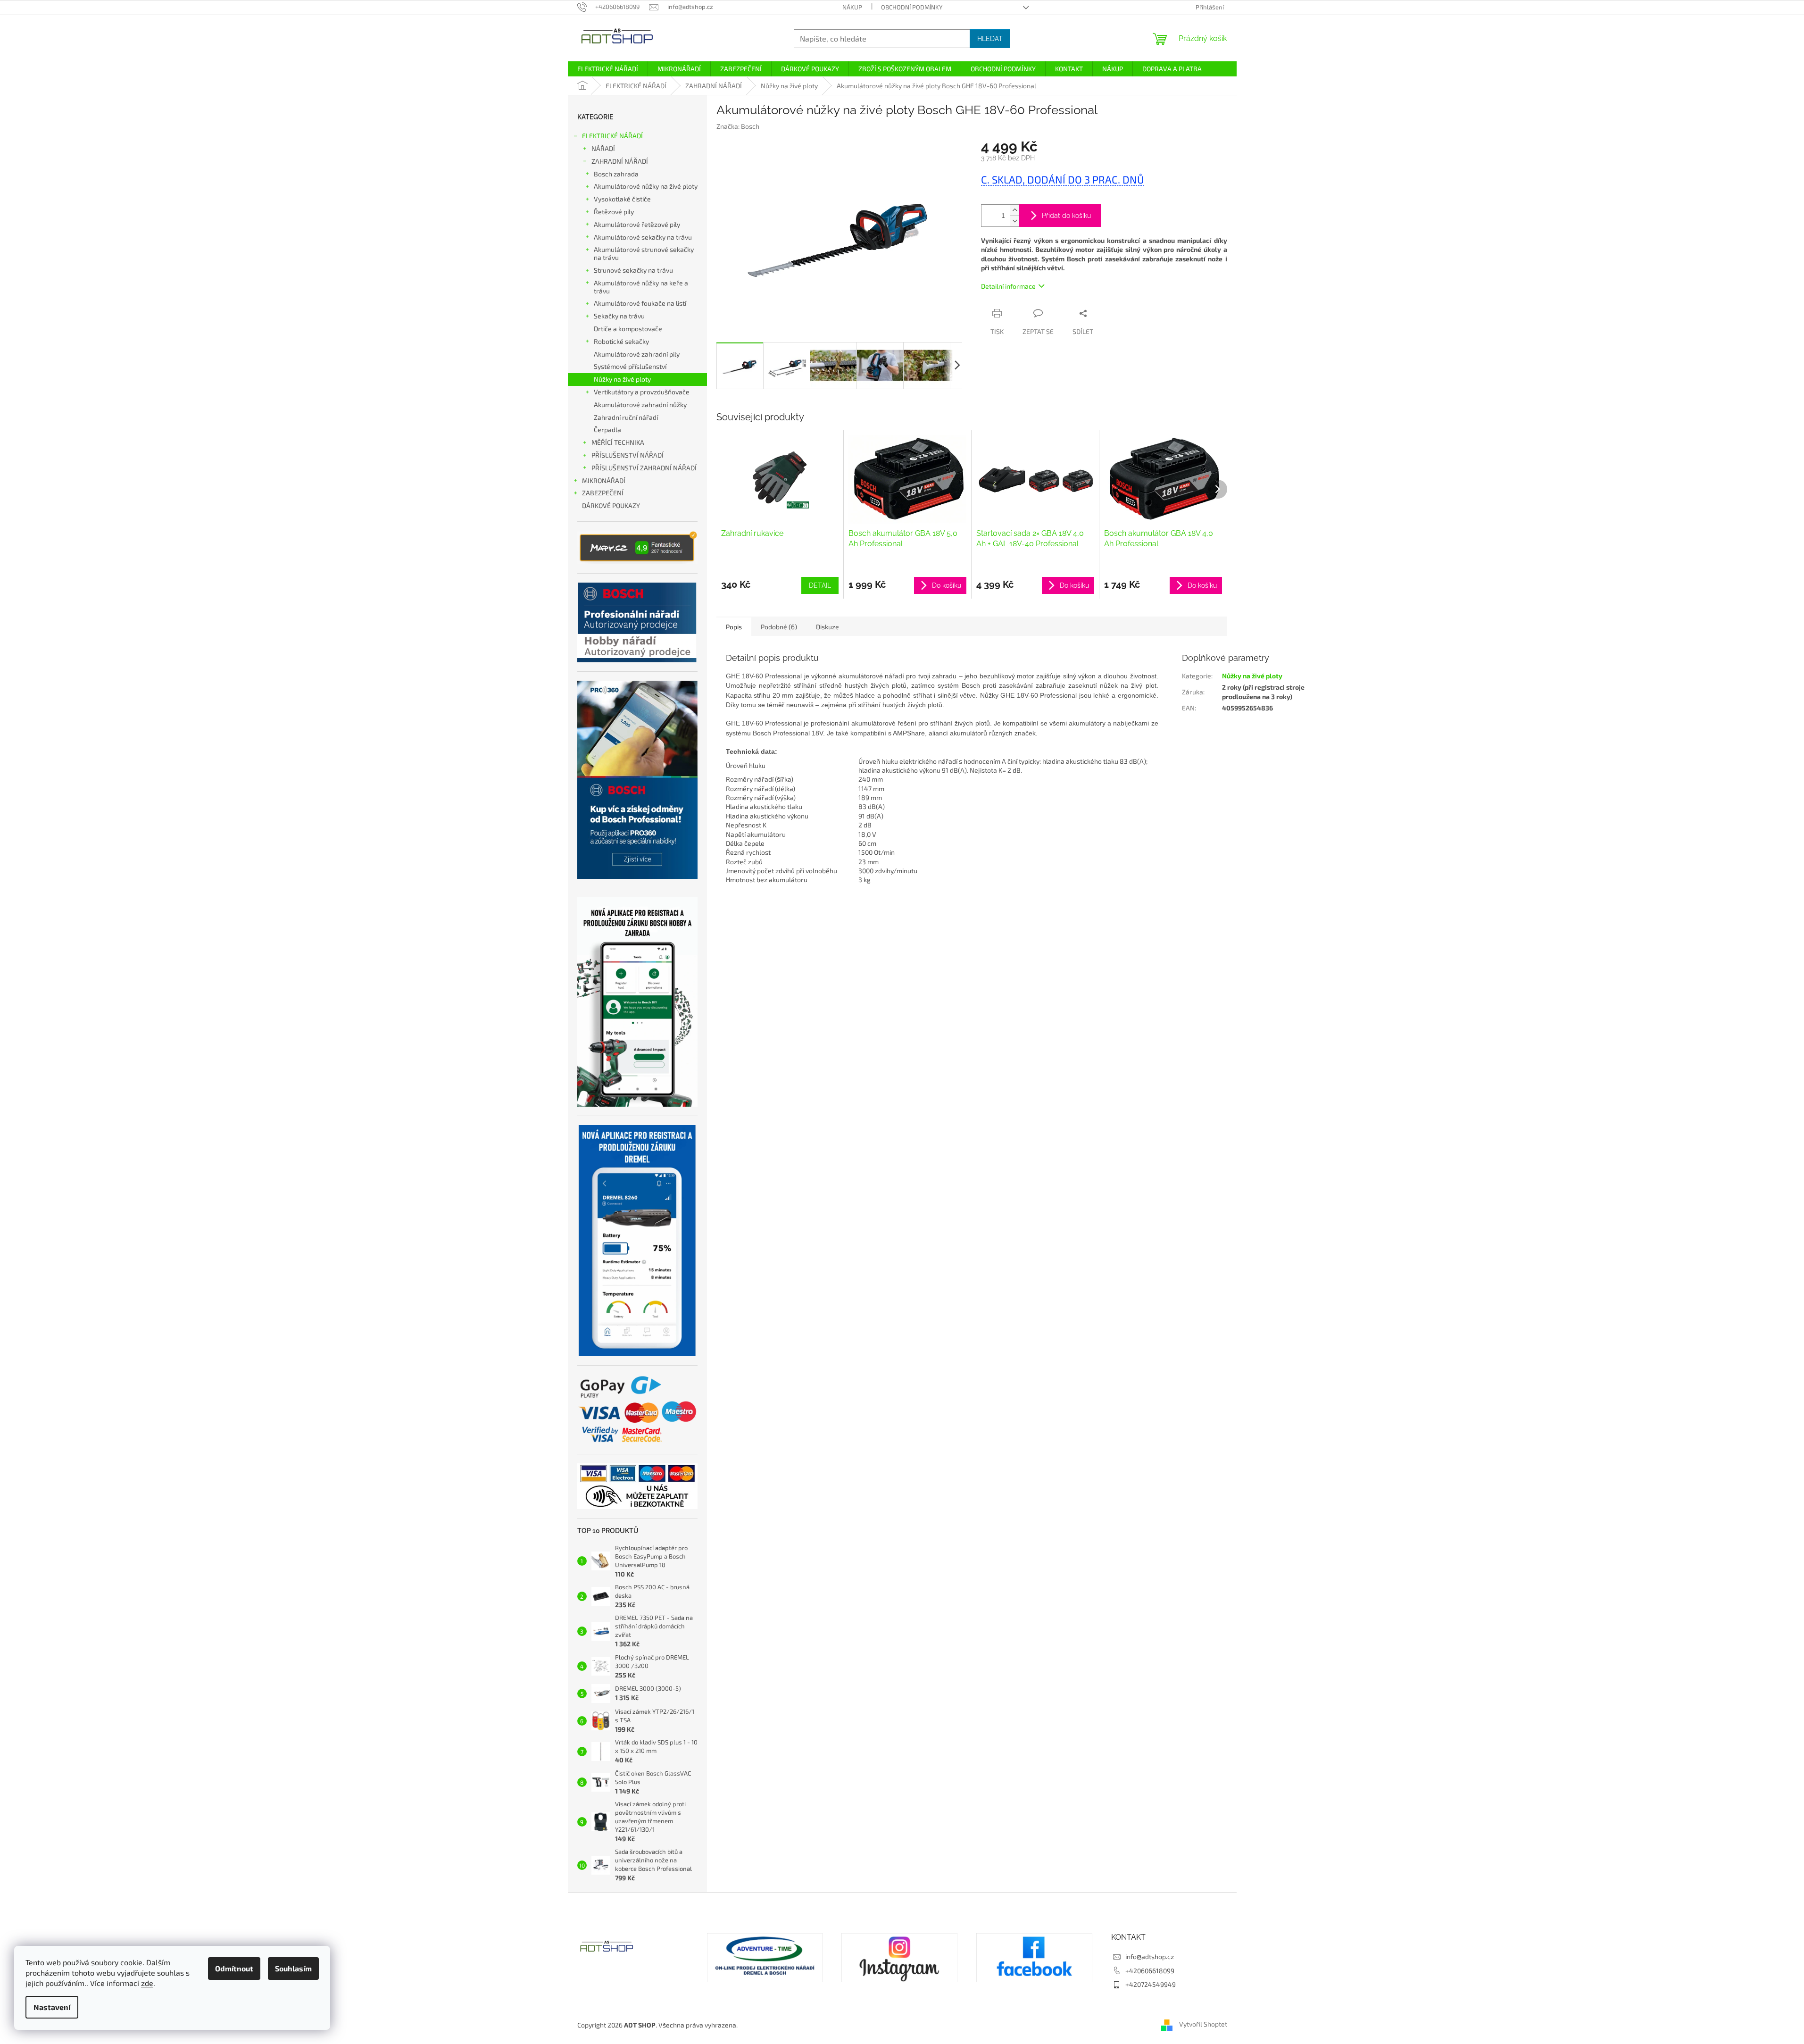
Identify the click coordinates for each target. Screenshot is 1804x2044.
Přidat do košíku (1066, 216)
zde (147, 1983)
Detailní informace (1008, 286)
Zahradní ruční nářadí (626, 417)
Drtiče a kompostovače (628, 329)
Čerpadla (607, 430)
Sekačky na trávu (619, 316)
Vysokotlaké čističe (622, 199)
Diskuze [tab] (827, 627)
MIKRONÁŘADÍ (604, 480)
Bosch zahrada (616, 174)
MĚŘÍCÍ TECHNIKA (618, 442)
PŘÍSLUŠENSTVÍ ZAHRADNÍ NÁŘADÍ (644, 468)
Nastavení (52, 2007)
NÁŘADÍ (603, 148)
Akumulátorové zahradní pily (637, 354)
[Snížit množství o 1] (1014, 221)
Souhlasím (293, 1968)
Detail (820, 585)
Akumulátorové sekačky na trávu (643, 237)
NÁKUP (852, 7)
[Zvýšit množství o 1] (1014, 210)
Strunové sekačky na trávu (633, 270)
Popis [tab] (734, 627)
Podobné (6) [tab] (779, 627)
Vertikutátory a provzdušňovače (642, 392)
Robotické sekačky (621, 341)
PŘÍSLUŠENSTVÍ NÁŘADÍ (628, 455)
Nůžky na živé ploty (622, 379)
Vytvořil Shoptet (1203, 2024)
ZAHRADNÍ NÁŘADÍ (620, 161)
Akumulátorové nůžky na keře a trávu (641, 287)
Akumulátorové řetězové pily (637, 224)
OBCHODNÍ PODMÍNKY (912, 7)
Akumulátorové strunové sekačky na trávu (644, 253)
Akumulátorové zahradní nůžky (640, 405)
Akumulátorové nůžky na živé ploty (646, 186)
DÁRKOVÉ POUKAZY (611, 505)
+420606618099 (1150, 1971)
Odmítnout (234, 1968)
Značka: (738, 126)
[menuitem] (608, 69)
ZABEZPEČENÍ (603, 493)
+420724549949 (1151, 1984)
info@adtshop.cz (1150, 1956)
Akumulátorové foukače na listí (640, 303)
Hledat (990, 39)
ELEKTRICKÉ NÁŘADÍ (612, 136)
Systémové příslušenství (630, 366)
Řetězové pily (614, 212)
